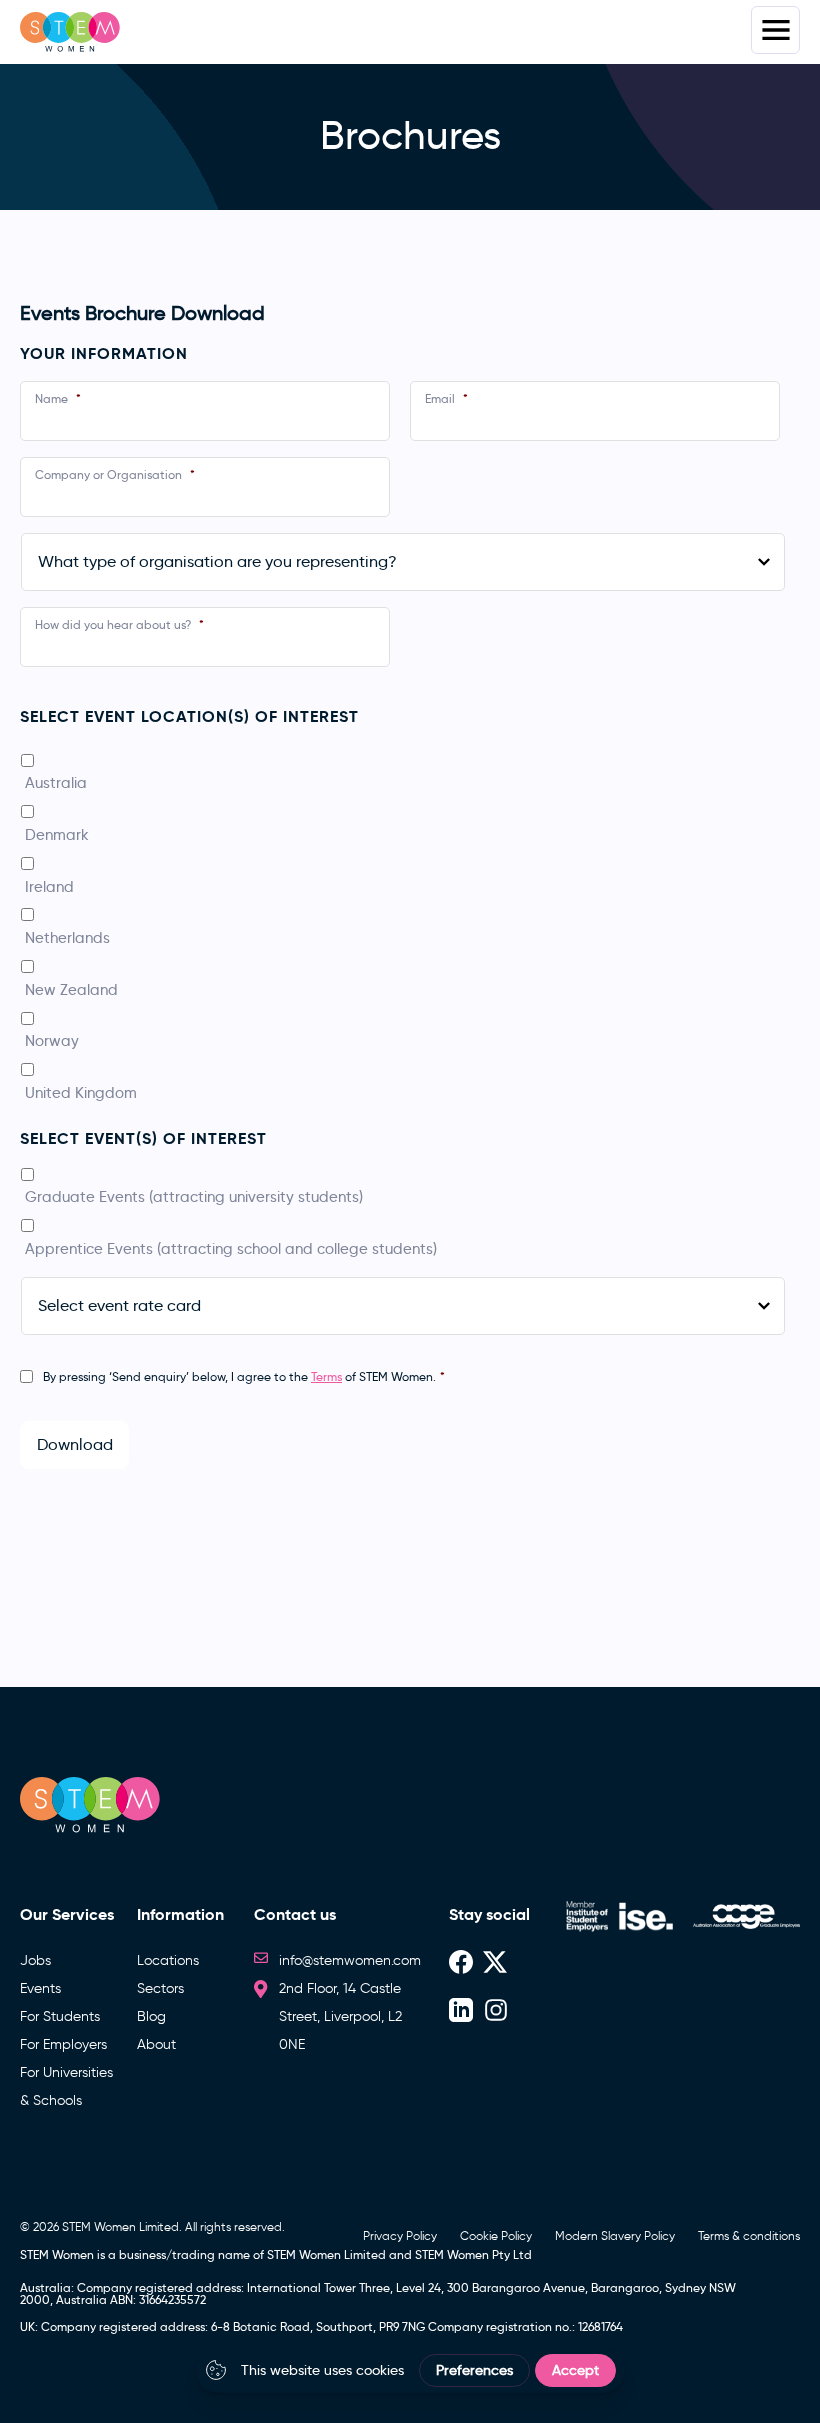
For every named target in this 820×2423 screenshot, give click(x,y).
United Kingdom (81, 1092)
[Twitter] (495, 1960)
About (156, 2044)
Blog (151, 2016)
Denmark (57, 834)
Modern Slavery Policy (615, 2235)
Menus (775, 30)
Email (446, 398)
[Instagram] (496, 2008)
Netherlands (67, 937)
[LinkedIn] (461, 2008)
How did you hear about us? (119, 624)
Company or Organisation (115, 474)
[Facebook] (461, 1960)
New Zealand (71, 989)
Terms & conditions (749, 2235)
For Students (60, 2016)
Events (40, 1988)
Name (58, 398)
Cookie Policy (496, 2235)
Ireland (49, 886)
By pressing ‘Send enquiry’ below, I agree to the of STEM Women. (244, 1376)
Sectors (160, 1988)
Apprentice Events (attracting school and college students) (231, 1248)
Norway (52, 1040)
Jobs (35, 1960)
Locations (168, 1960)
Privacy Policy (400, 2235)
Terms (326, 1376)
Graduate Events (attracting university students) (194, 1196)
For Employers (63, 2044)
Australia (56, 782)
